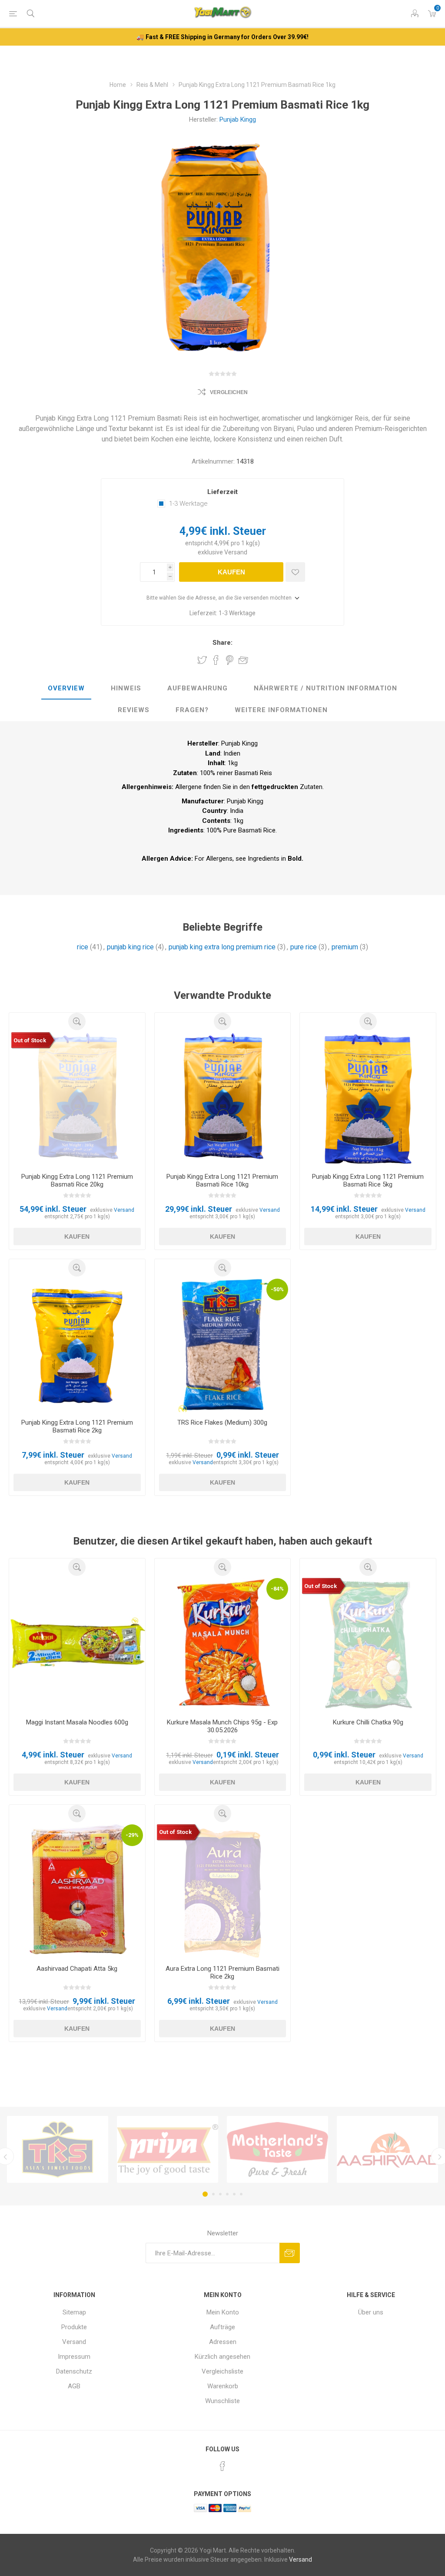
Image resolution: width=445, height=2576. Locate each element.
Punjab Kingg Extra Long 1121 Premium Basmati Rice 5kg (368, 1180)
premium (345, 947)
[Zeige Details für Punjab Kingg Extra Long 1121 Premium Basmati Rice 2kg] (77, 1344)
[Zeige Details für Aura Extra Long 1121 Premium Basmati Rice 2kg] (223, 1890)
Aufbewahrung (198, 688)
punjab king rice (130, 947)
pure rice (304, 947)
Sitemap (74, 2312)
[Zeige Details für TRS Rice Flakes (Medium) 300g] (223, 1344)
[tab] (66, 689)
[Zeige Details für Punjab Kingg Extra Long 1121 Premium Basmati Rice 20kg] (77, 1098)
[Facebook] (222, 2466)
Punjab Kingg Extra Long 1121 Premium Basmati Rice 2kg (77, 1426)
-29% (132, 1835)
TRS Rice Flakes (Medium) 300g (222, 1422)
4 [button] (227, 2194)
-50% (277, 1289)
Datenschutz (74, 2371)
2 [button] (213, 2194)
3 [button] (220, 2194)
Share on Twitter (202, 660)
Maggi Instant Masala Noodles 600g (77, 1722)
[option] (58, 2149)
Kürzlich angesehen (222, 2357)
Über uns (371, 2312)
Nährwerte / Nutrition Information (325, 688)
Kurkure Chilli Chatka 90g (368, 1722)
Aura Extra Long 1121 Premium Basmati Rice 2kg (222, 1973)
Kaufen (231, 572)
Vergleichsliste (222, 2371)
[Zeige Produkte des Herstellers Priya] (168, 2149)
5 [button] (234, 2194)
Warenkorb (223, 2386)
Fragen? (192, 710)
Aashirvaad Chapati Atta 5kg (77, 1969)
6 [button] (241, 2194)
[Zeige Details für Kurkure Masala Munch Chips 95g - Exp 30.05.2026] (223, 1644)
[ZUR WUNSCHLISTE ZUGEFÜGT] (295, 572)
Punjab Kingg (238, 119)
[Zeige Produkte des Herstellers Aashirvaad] (387, 2149)
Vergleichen (229, 392)
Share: (222, 643)
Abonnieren (290, 2253)
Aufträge (222, 2327)
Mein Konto (223, 2312)
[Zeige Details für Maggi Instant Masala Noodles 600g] (77, 1644)
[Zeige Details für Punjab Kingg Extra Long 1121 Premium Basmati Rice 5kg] (368, 1098)
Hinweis (126, 688)
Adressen (223, 2342)
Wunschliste (222, 2401)
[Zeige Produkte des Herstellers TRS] (58, 2149)
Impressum (74, 2357)
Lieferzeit (222, 492)
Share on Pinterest (230, 660)
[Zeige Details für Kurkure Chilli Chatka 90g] (368, 1644)
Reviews (134, 710)
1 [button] (205, 2194)
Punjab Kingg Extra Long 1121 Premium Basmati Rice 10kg (222, 1180)
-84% (277, 1589)
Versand (236, 552)
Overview (66, 688)
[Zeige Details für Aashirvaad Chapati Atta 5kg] (77, 1890)
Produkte (74, 2327)
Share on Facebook (216, 660)
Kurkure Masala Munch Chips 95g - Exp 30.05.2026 (222, 1726)
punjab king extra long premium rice (222, 947)
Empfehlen (243, 660)
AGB (74, 2386)
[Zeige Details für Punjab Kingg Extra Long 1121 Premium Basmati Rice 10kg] (223, 1098)
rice (83, 947)
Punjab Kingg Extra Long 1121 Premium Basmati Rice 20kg (77, 1180)
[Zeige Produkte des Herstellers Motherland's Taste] (277, 2149)
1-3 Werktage (188, 504)
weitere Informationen (281, 710)
